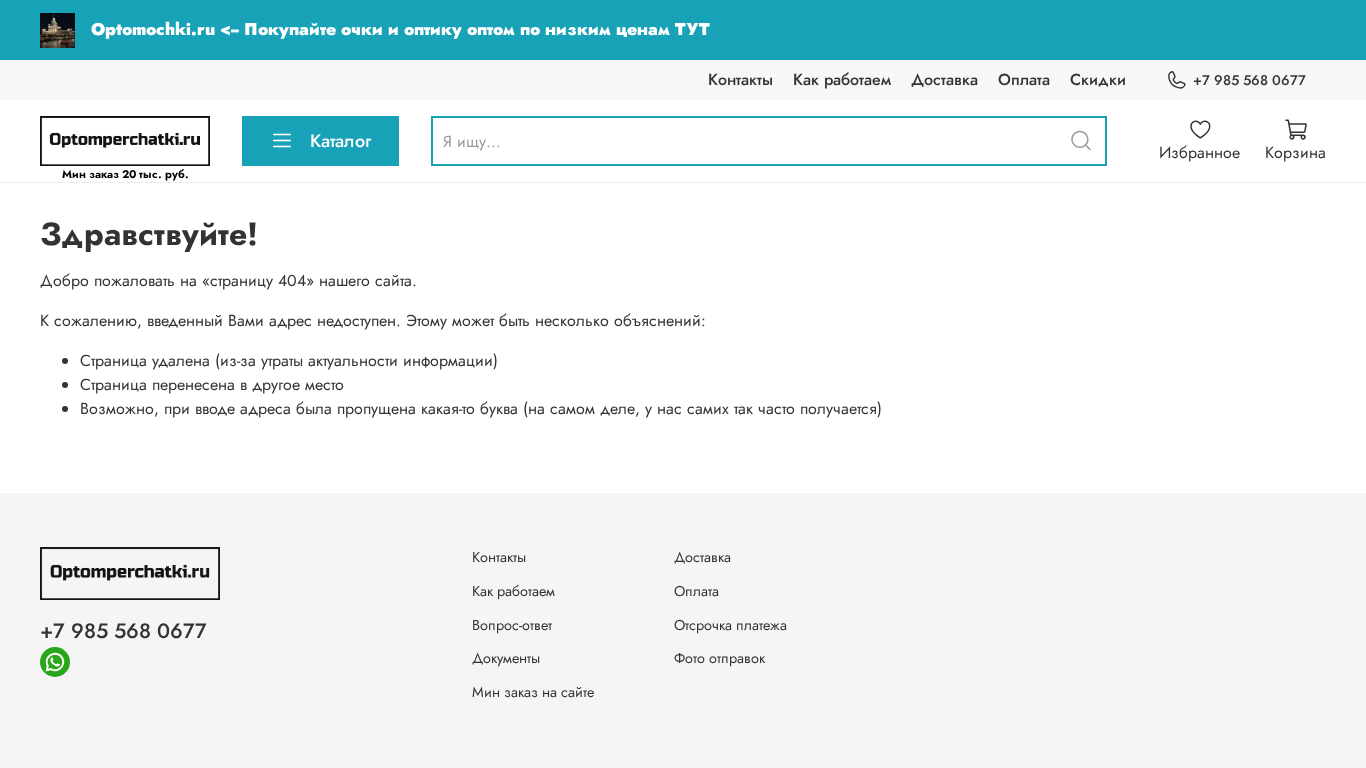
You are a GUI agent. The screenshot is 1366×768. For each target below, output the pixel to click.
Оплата (1024, 79)
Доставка (944, 79)
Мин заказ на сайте (533, 692)
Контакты (740, 79)
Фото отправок (719, 658)
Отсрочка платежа (730, 625)
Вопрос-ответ (512, 625)
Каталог (340, 141)
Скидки (1098, 79)
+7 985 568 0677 (1249, 80)
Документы (506, 658)
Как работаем (842, 79)
